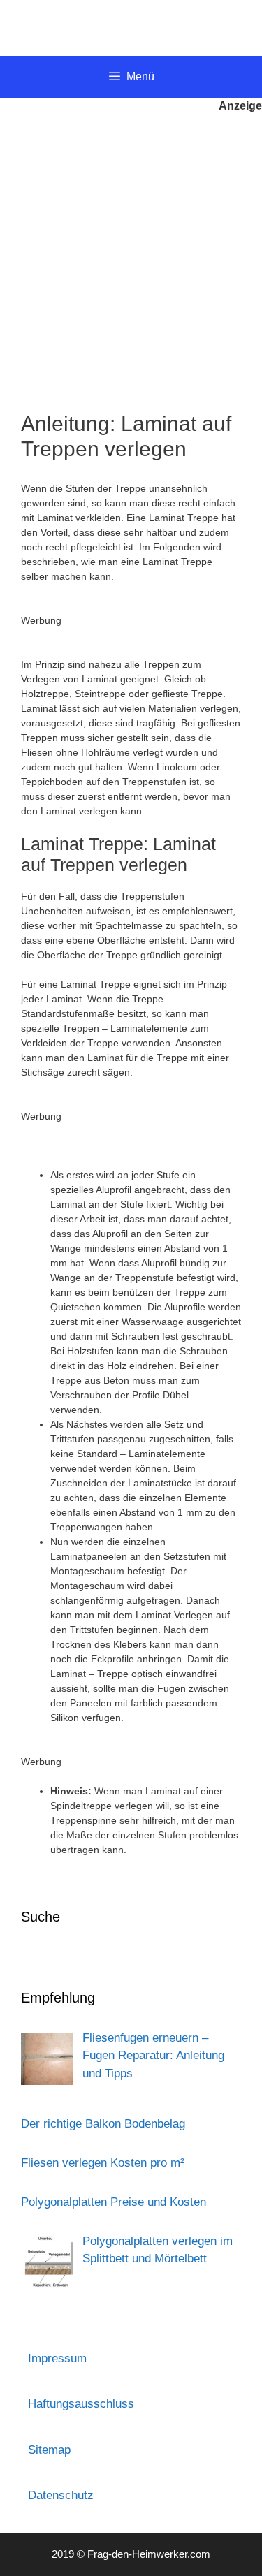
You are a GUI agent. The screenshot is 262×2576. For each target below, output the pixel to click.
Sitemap (49, 2450)
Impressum (57, 2358)
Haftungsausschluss (81, 2404)
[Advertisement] (131, 253)
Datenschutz (61, 2495)
